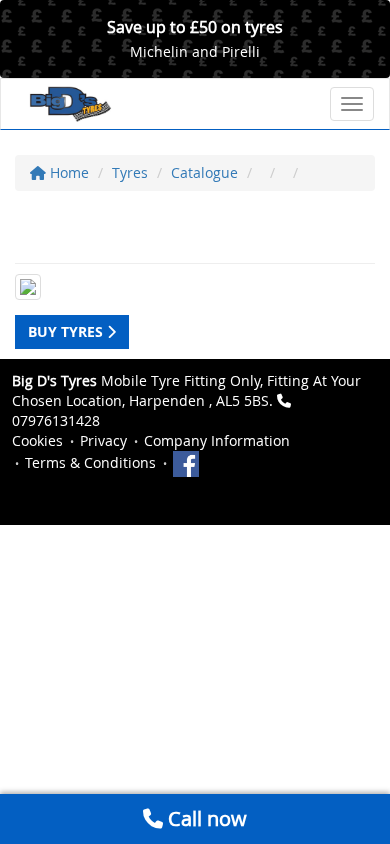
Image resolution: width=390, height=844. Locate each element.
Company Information (217, 440)
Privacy (103, 440)
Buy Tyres (67, 331)
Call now (205, 818)
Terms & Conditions (90, 462)
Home (67, 172)
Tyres (130, 172)
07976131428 (56, 420)
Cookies (37, 440)
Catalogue (204, 172)
